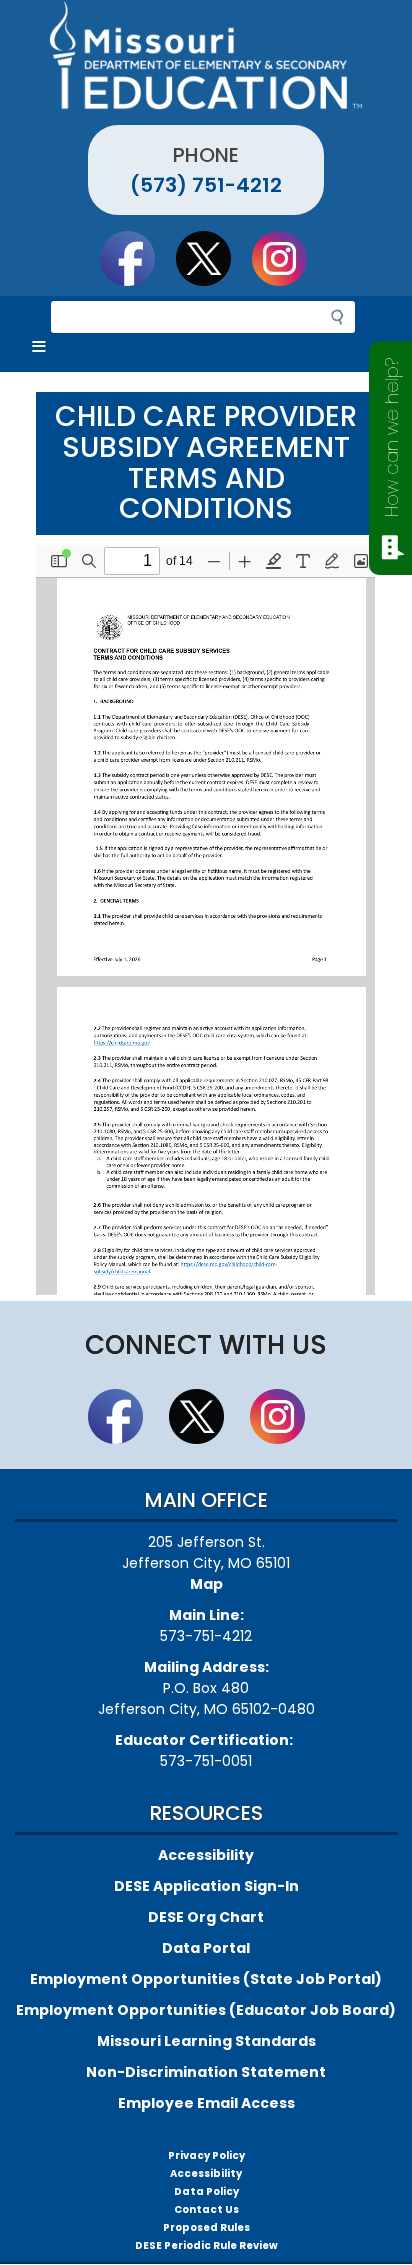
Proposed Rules (206, 2227)
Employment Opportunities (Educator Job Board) (206, 2010)
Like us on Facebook (137, 258)
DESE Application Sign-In (206, 1886)
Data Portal (206, 1948)
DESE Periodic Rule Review (206, 2245)
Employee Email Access (206, 2103)
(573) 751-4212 (206, 185)
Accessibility (206, 1855)
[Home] (206, 55)
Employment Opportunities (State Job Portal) (206, 1979)
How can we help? (391, 437)
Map (206, 1584)
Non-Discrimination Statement (206, 2072)
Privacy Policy (206, 2155)
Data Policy (206, 2191)
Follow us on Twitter (213, 258)
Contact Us (206, 2209)
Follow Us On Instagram (289, 258)
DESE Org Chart (206, 1917)
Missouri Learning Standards (206, 2041)
